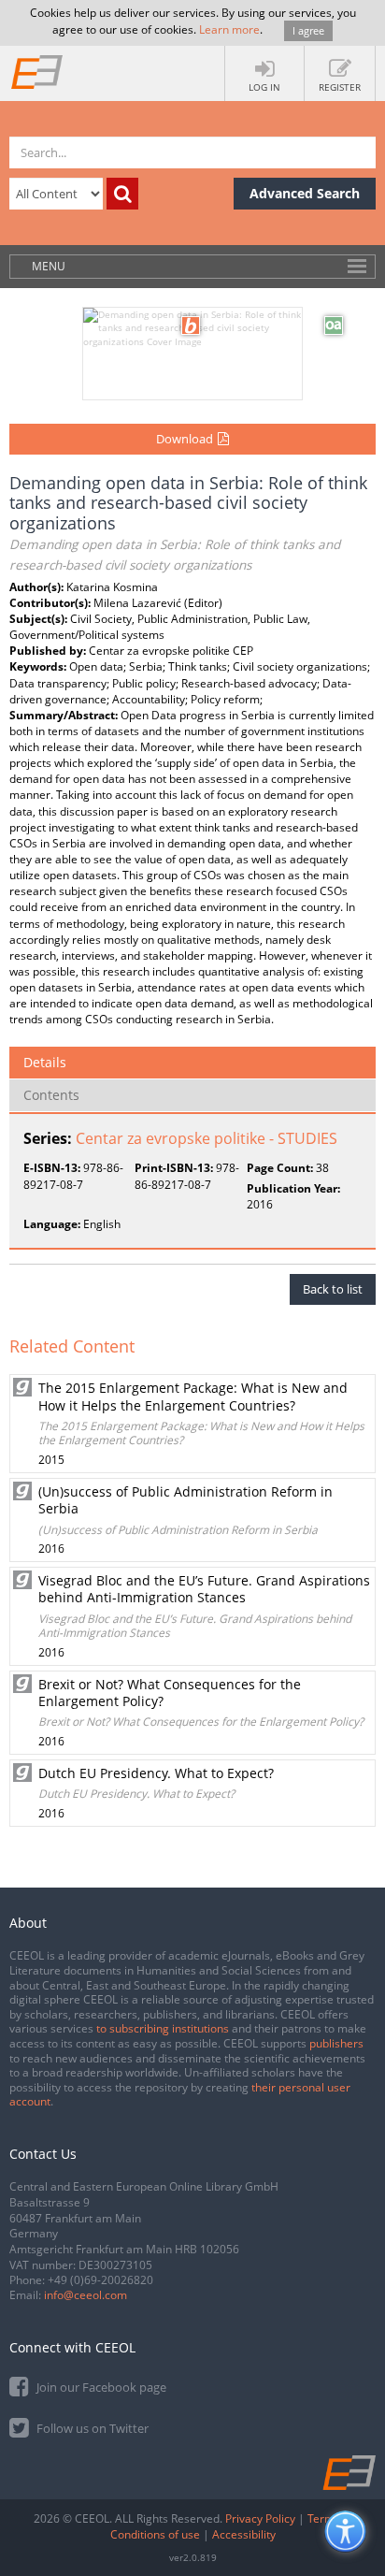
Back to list (333, 1289)
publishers (336, 2043)
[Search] (122, 194)
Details (45, 1062)
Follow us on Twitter (91, 2428)
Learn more (229, 29)
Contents (51, 1095)
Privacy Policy (260, 2518)
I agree (308, 30)
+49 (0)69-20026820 (100, 2280)
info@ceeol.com (86, 2295)
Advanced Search (305, 193)
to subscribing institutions (163, 2028)
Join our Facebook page (100, 2387)
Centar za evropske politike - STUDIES (207, 1138)
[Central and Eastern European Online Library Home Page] (37, 71)
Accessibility (244, 2534)
